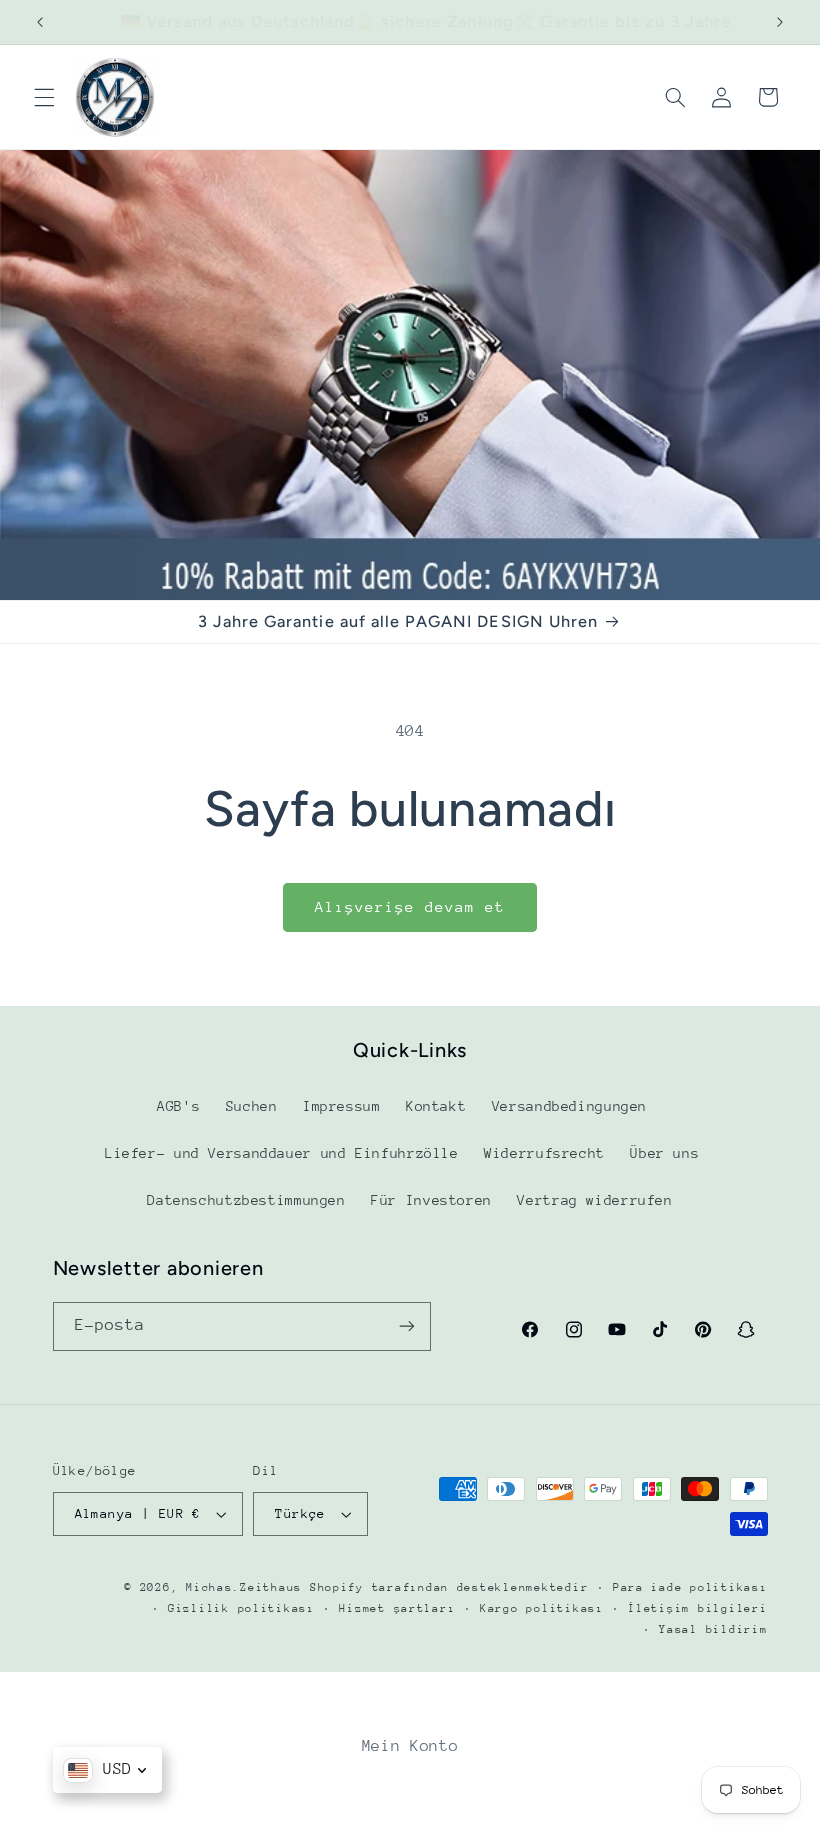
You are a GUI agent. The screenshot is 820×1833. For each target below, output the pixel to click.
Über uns (664, 1153)
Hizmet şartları (397, 1608)
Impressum (342, 1106)
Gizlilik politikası (241, 1608)
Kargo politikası (542, 1608)
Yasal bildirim (713, 1629)
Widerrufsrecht (544, 1153)
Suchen (252, 1106)
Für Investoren (431, 1200)
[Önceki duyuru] (40, 22)
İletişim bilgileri (697, 1608)
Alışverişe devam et (410, 906)
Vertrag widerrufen (594, 1200)
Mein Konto (410, 1746)
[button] (44, 97)
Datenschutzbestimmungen (246, 1200)
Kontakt (436, 1106)
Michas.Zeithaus (248, 1587)
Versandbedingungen (569, 1106)
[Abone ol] (406, 1326)
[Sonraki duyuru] (780, 22)
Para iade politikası (690, 1587)
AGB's (178, 1106)
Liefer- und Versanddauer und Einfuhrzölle (282, 1153)
